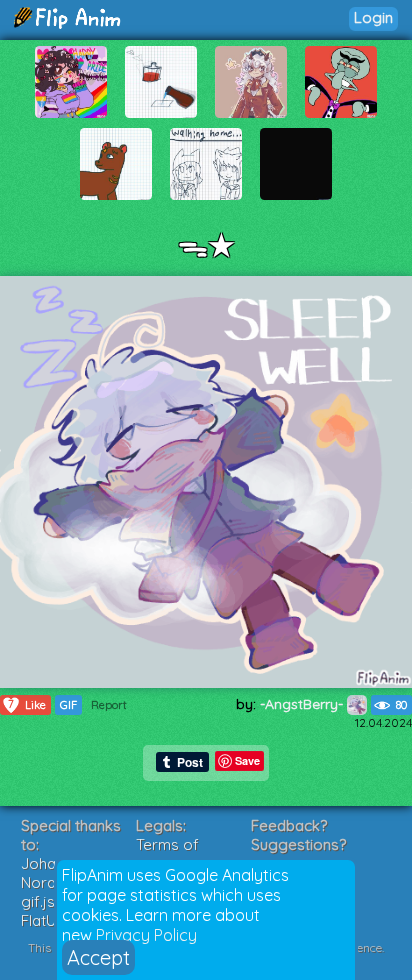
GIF (68, 705)
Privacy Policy (146, 935)
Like (27, 704)
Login (373, 17)
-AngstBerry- (303, 704)
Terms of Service (167, 854)
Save (247, 760)
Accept (98, 957)
